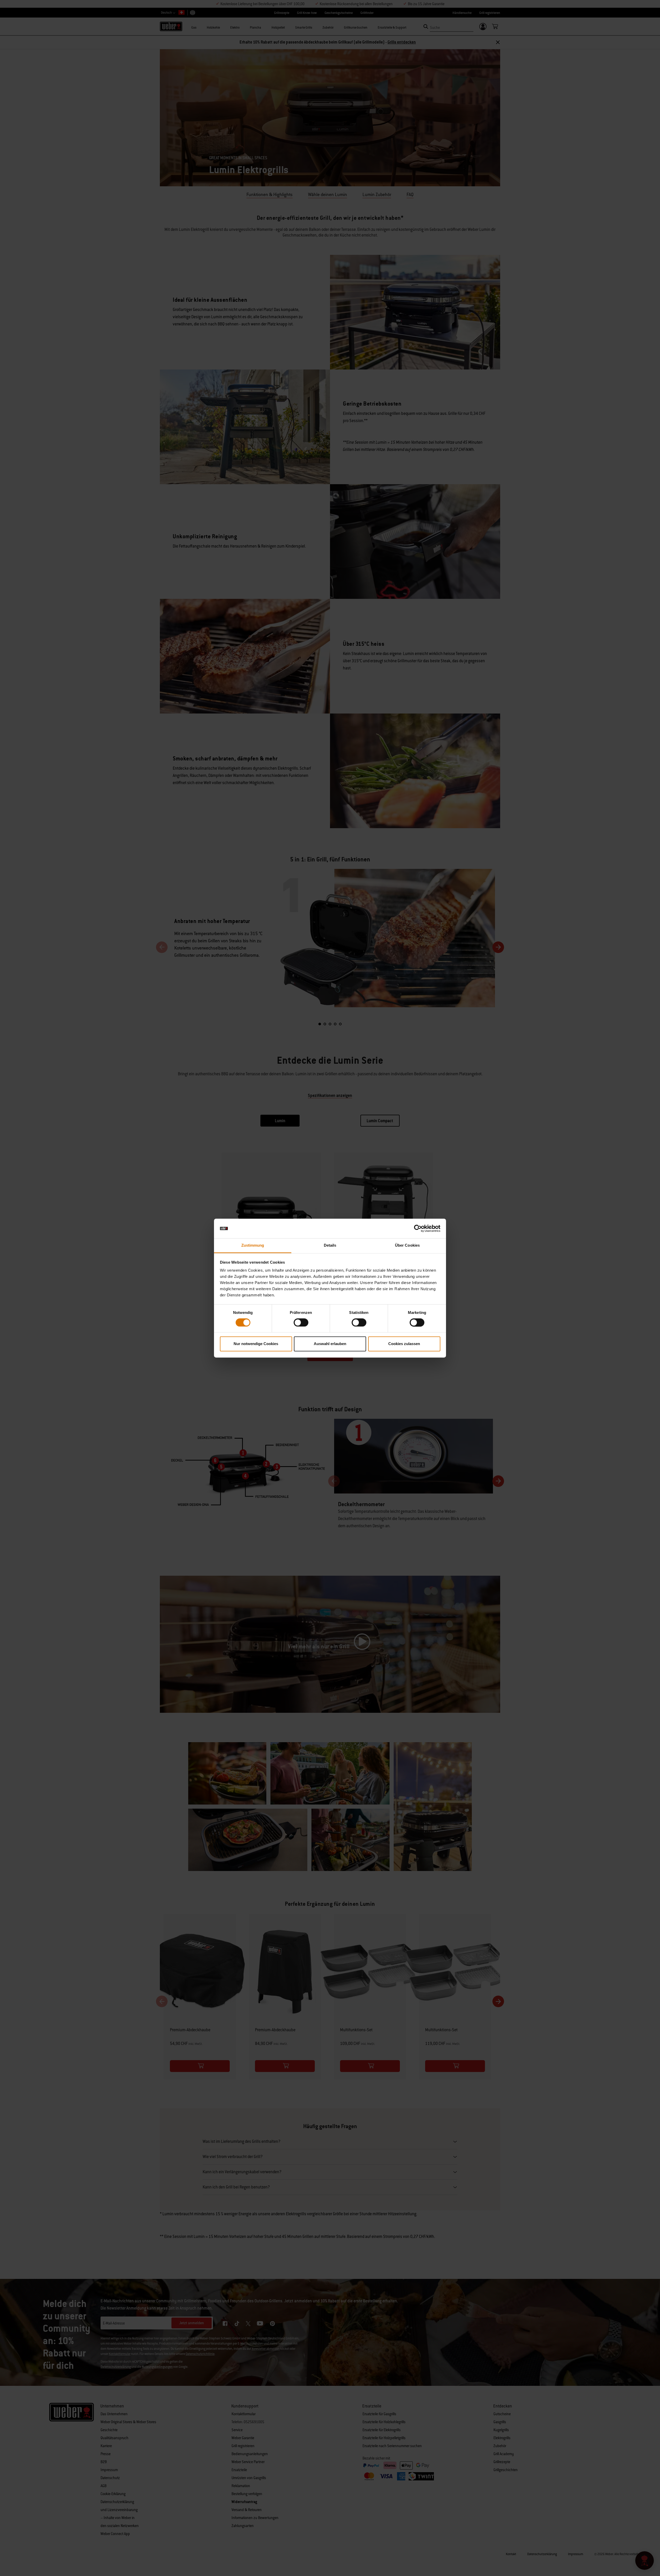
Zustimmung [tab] (253, 1245)
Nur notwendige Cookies (256, 1344)
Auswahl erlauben (330, 1344)
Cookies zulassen (404, 1344)
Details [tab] (330, 1245)
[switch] (301, 1322)
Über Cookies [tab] (407, 1245)
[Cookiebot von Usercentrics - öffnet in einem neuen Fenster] (418, 1228)
